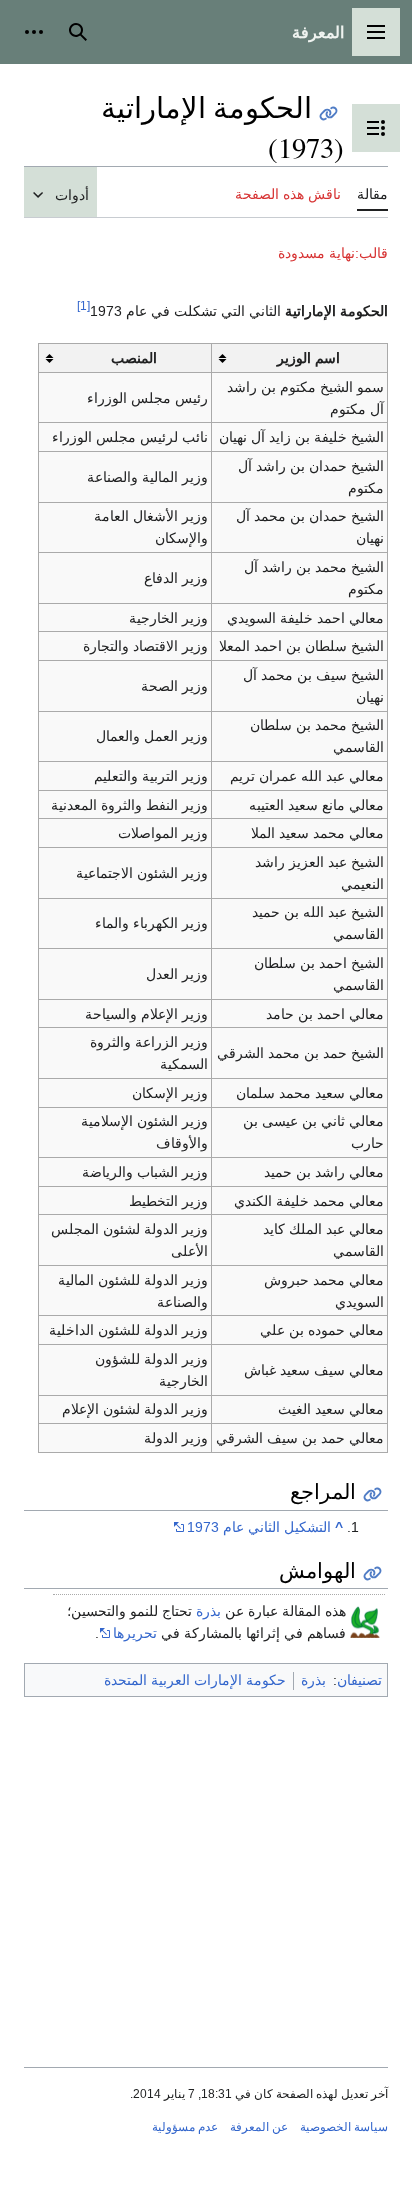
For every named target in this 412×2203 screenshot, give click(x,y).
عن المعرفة (259, 2127)
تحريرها (135, 1633)
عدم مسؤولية (185, 2127)
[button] (376, 32)
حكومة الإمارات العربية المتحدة (195, 1680)
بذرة (208, 1611)
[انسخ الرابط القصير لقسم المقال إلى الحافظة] (372, 1494)
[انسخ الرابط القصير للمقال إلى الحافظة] (328, 113)
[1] (83, 306)
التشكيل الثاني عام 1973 (259, 1527)
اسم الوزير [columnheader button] (308, 358)
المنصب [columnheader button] (134, 358)
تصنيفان (359, 1680)
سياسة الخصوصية (344, 2127)
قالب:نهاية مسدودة (333, 253)
